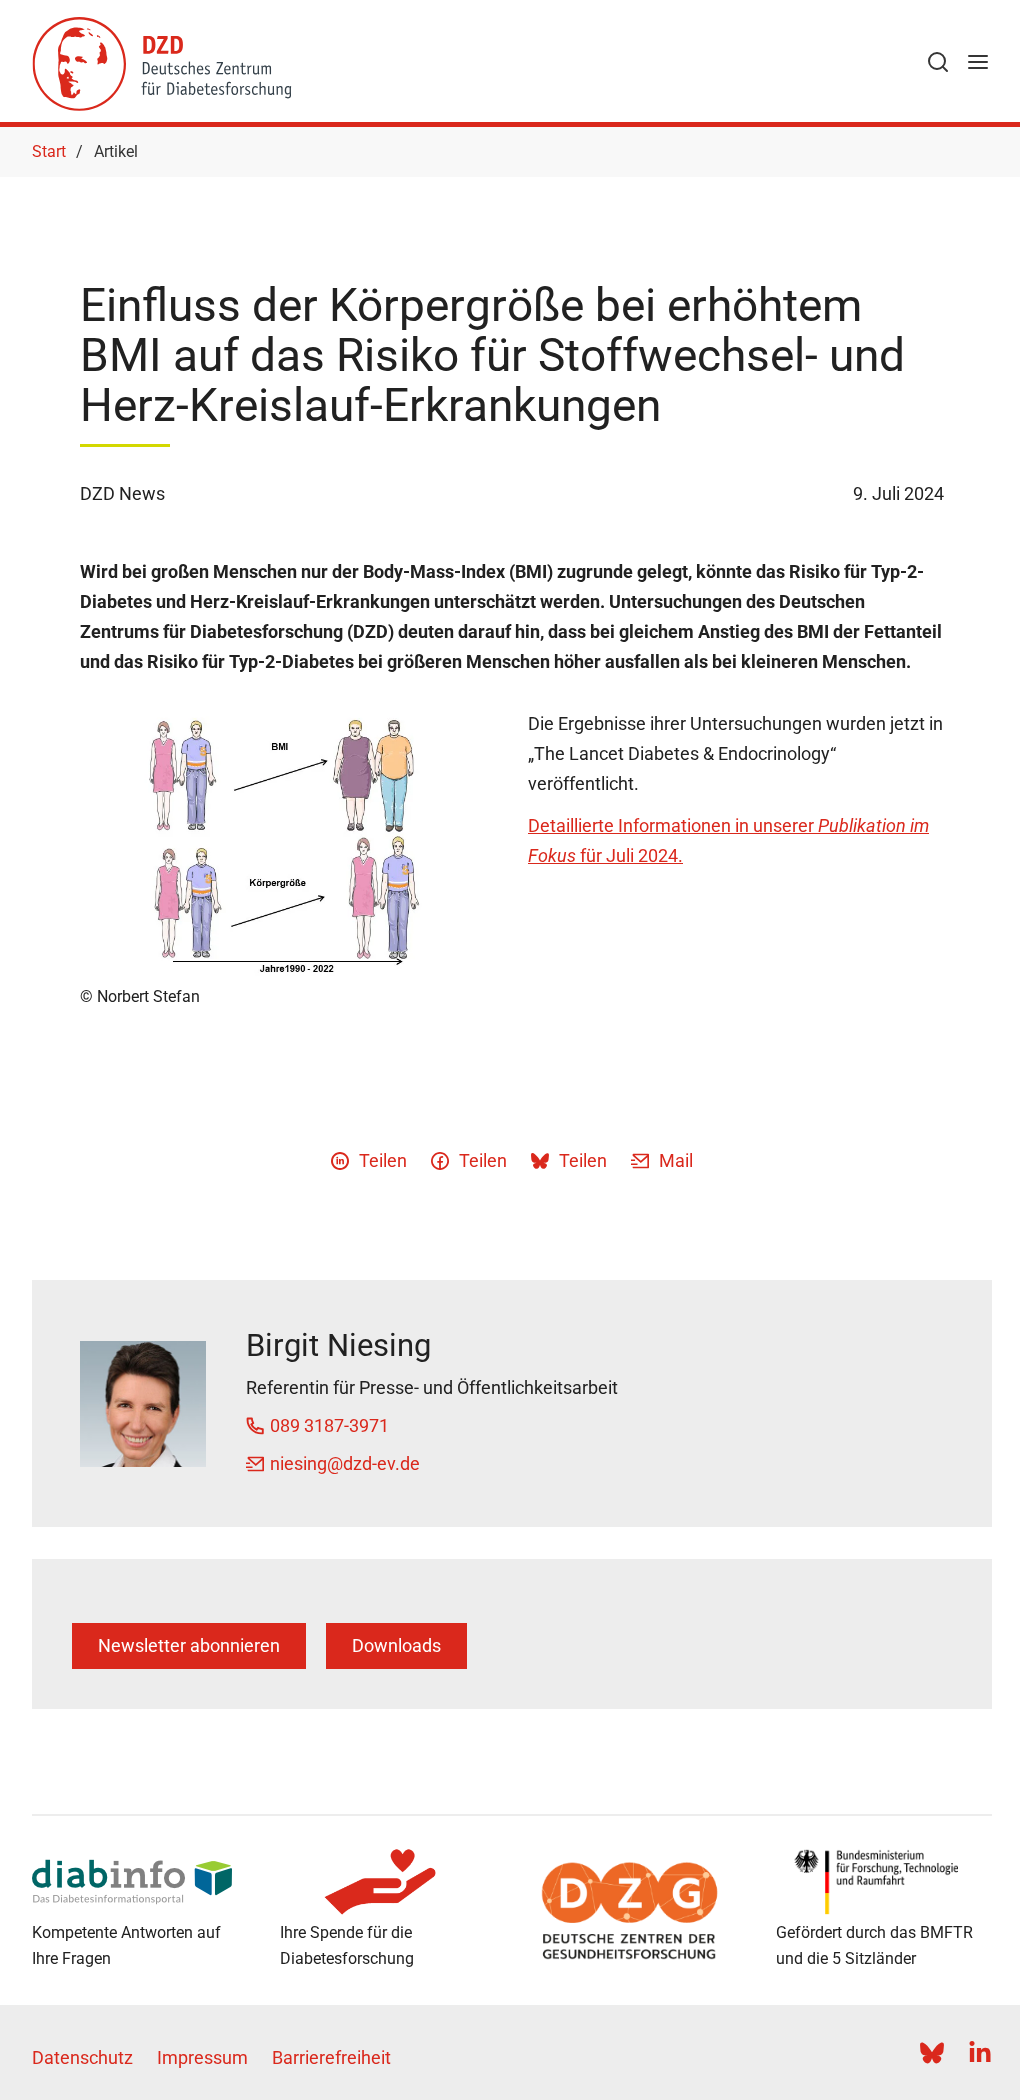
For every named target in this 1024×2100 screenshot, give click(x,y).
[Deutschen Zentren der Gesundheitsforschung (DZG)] (636, 1911)
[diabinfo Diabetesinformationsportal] (140, 1882)
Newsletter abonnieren (189, 1645)
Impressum (202, 2057)
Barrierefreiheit (331, 2057)
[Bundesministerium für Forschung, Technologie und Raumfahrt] (884, 1882)
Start (49, 151)
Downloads (396, 1645)
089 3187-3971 (329, 1425)
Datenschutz (82, 2057)
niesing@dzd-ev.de (345, 1463)
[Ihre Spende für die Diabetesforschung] (388, 1882)
